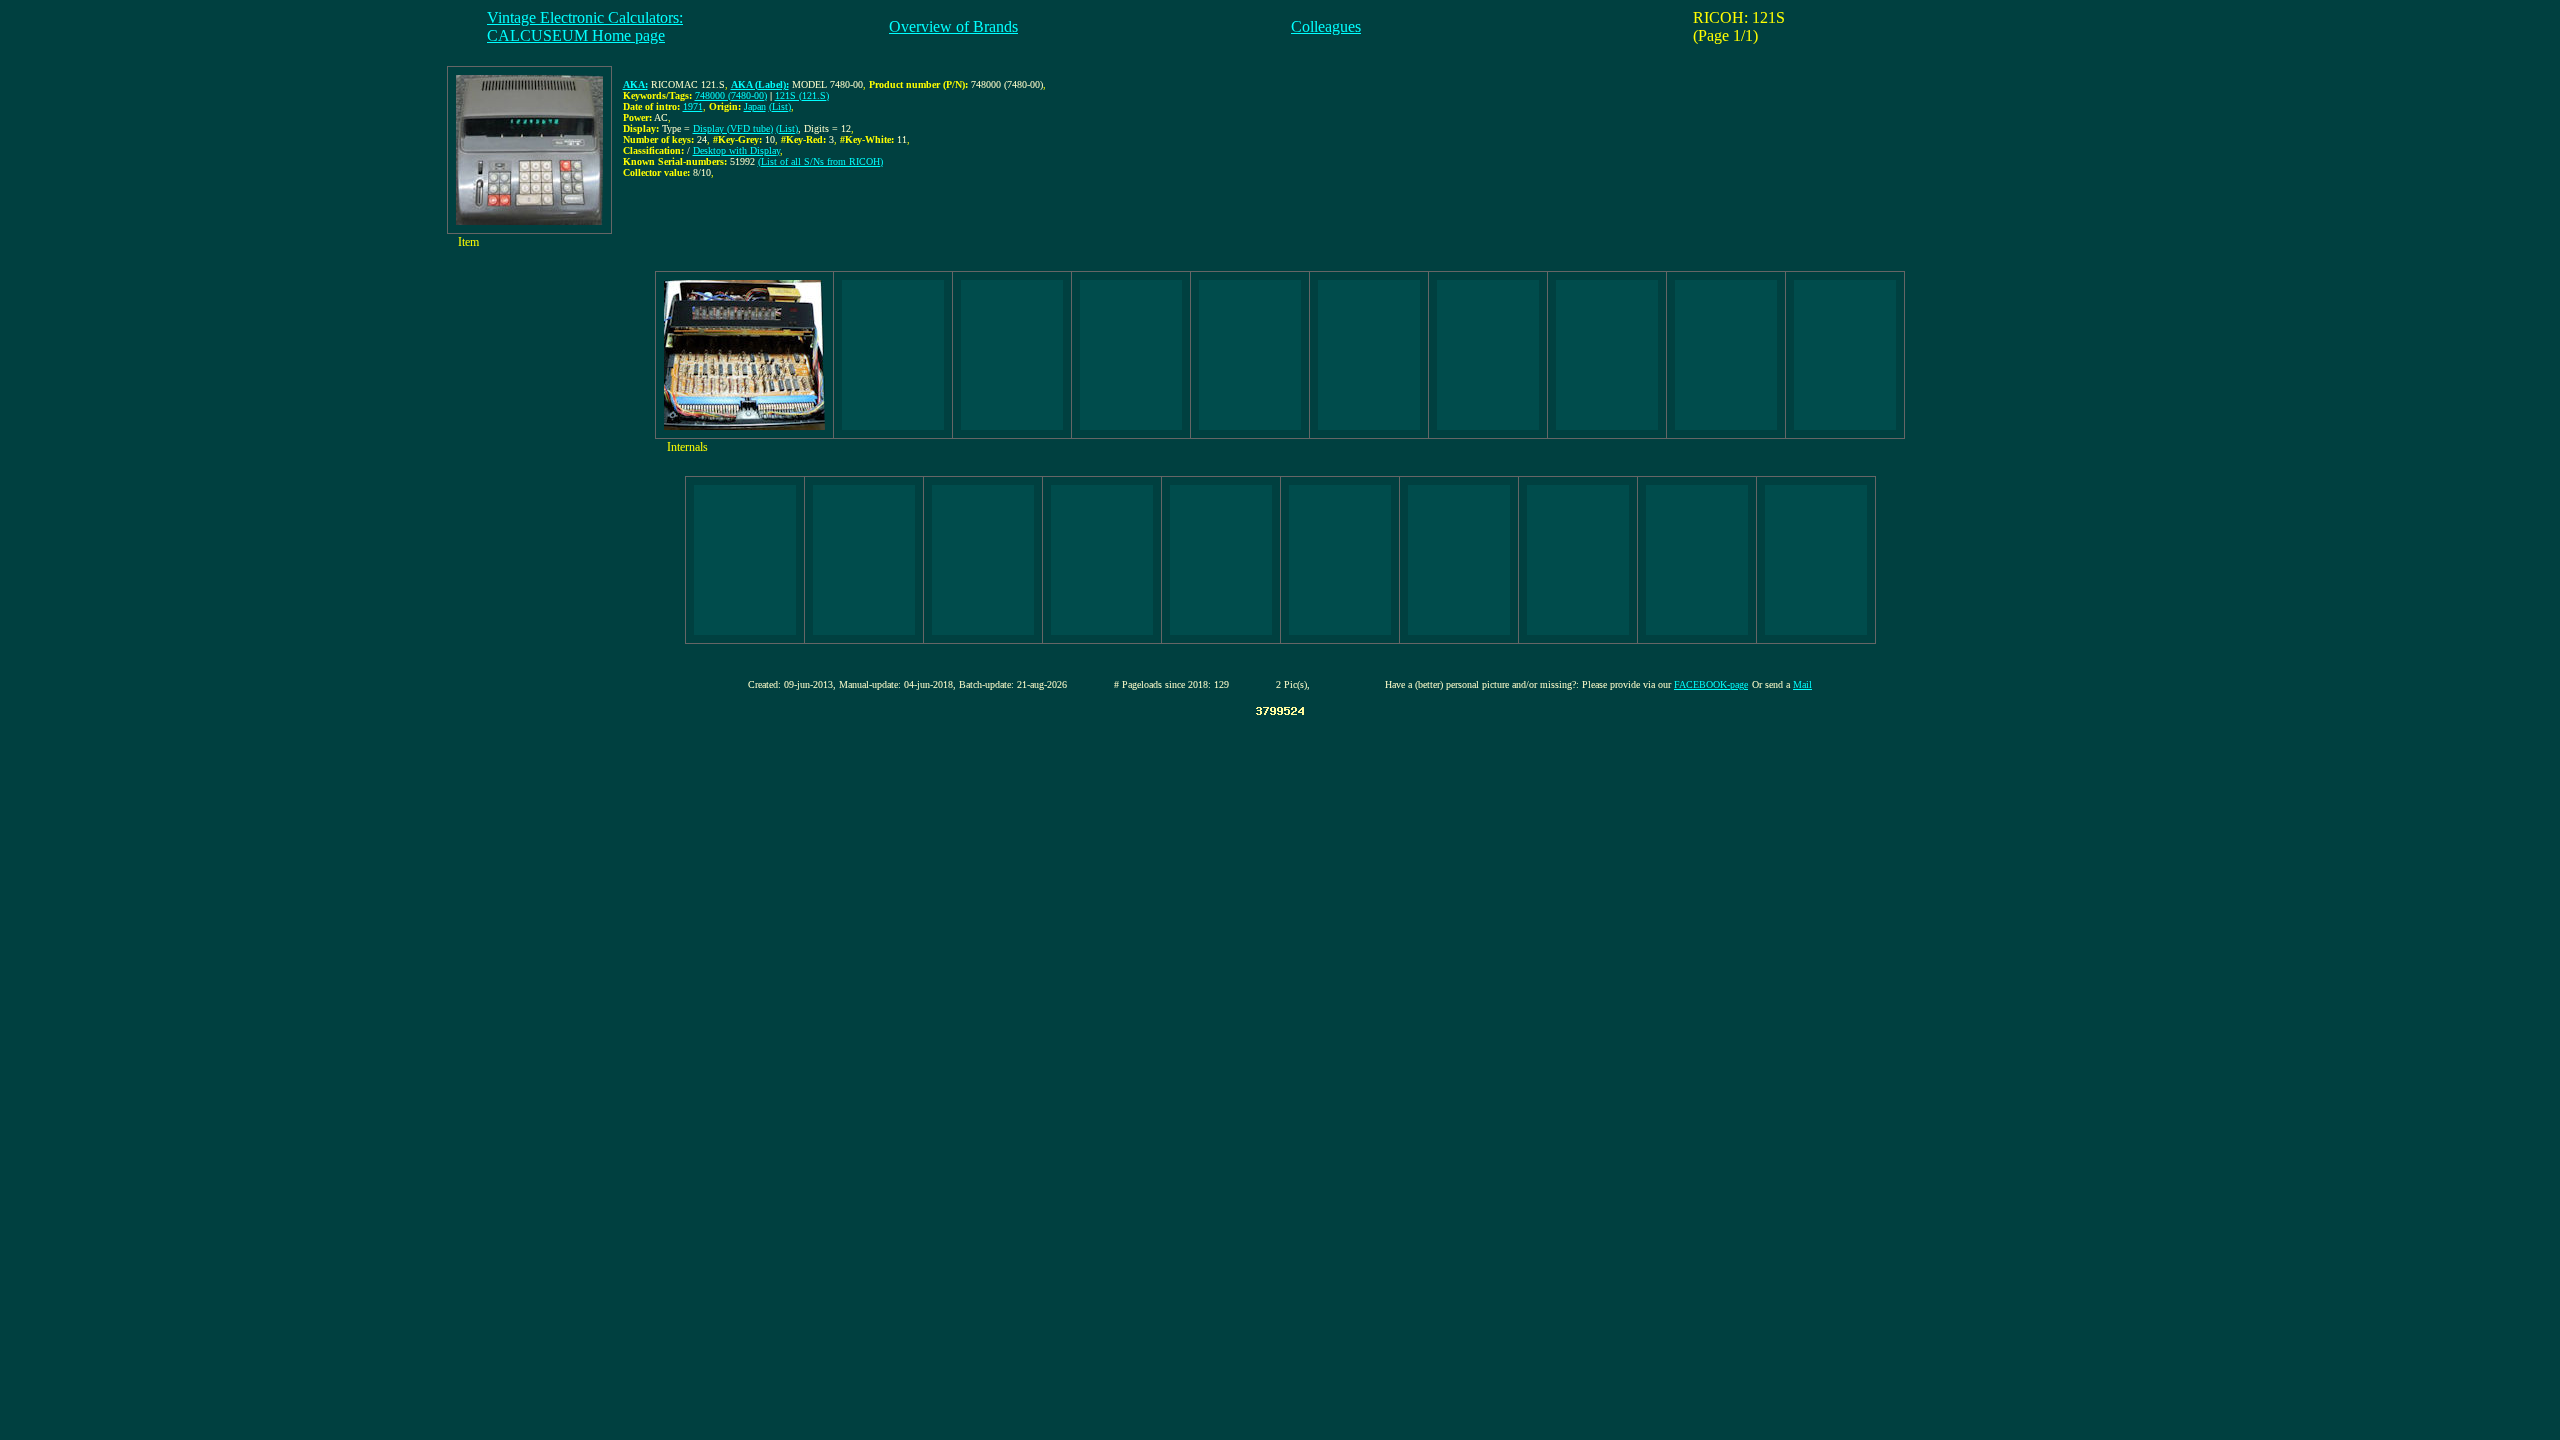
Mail (1802, 684)
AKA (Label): (760, 84)
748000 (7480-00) (731, 95)
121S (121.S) (802, 95)
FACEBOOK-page (1711, 684)
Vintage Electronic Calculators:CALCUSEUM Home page (585, 26)
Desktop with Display (736, 150)
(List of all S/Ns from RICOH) (820, 161)
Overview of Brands (953, 26)
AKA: (635, 84)
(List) (780, 106)
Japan (755, 106)
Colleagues (1326, 26)
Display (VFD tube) (733, 128)
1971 (693, 106)
